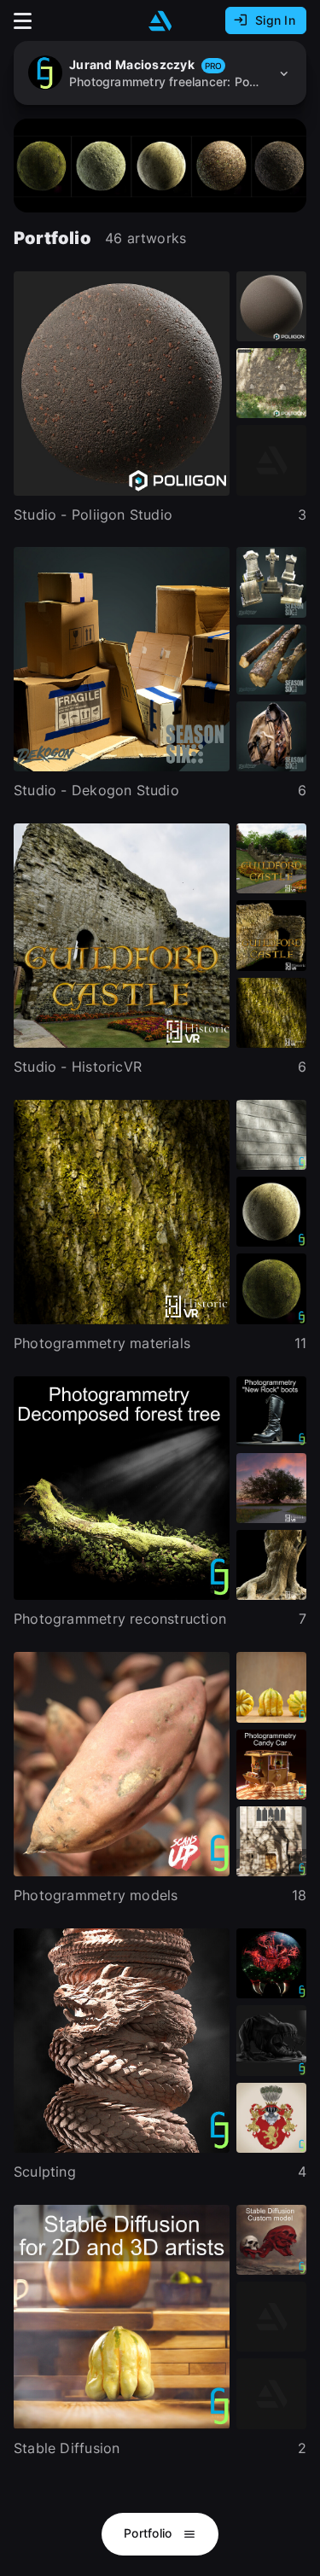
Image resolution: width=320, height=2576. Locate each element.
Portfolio (150, 2533)
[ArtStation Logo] (160, 21)
